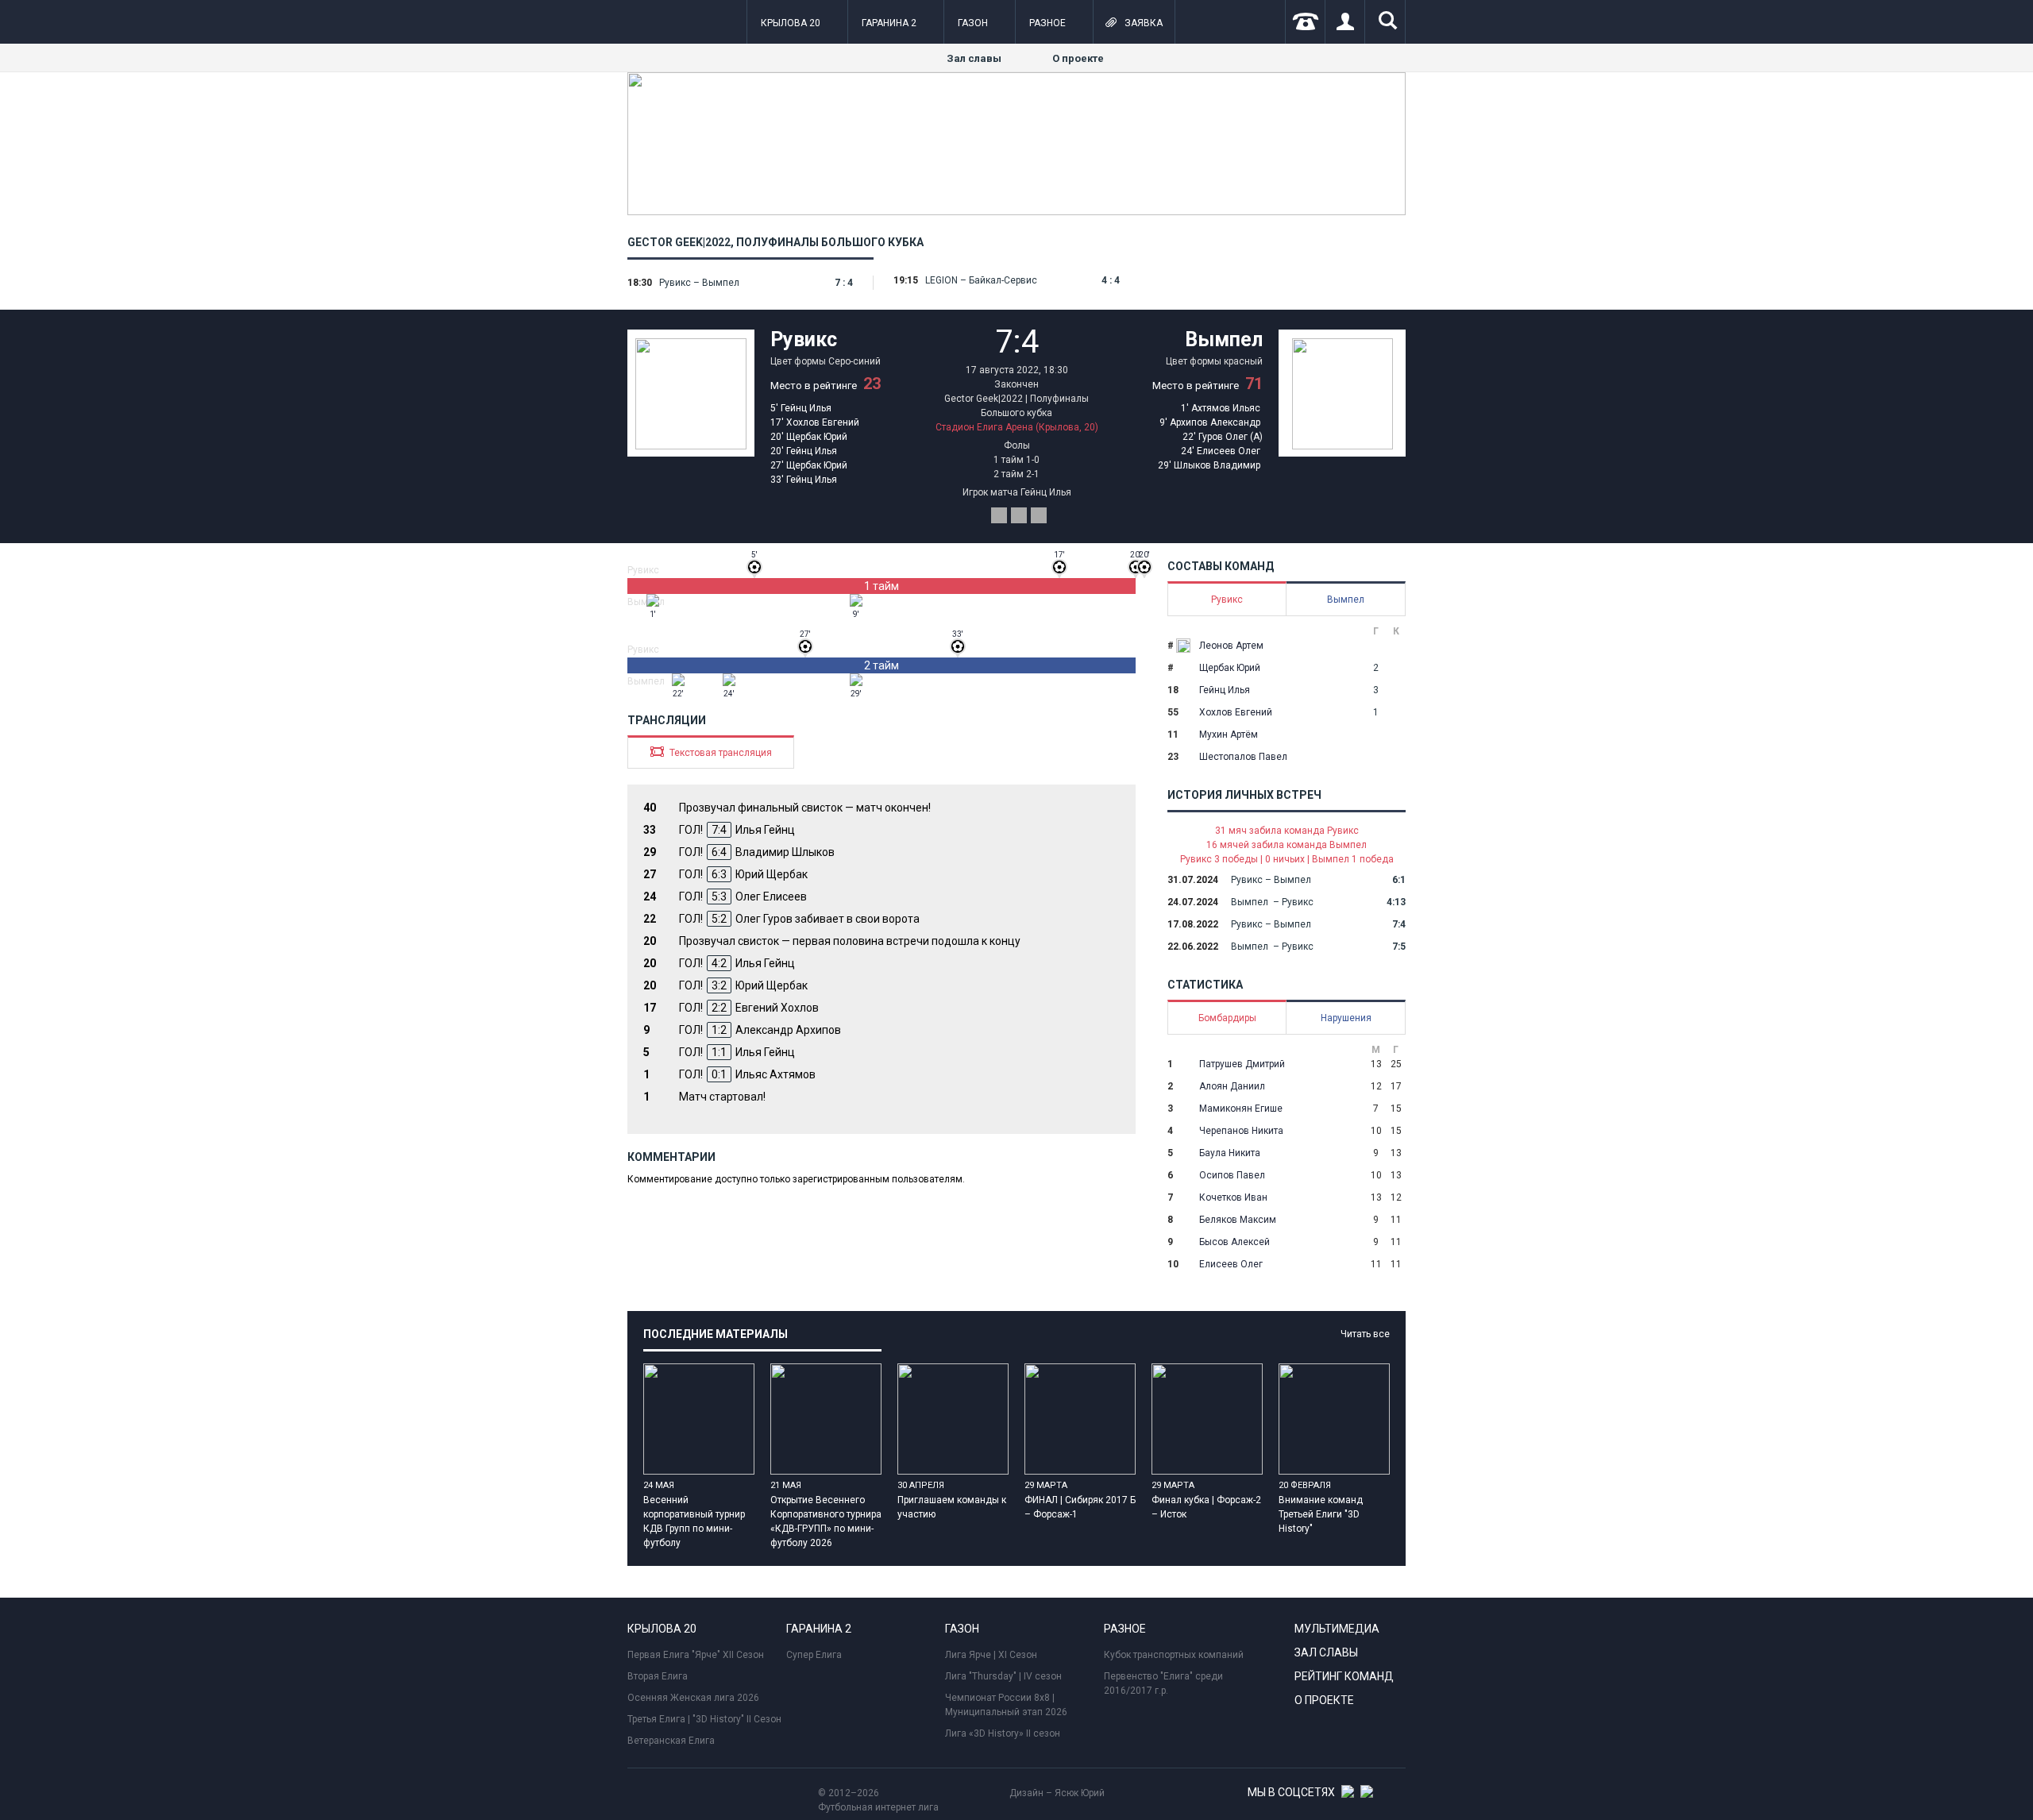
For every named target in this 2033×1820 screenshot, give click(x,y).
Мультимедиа (1337, 1629)
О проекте (1078, 58)
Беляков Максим (1238, 1220)
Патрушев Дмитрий (1242, 1064)
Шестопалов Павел (1243, 757)
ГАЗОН (973, 23)
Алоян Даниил (1232, 1086)
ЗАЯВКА (1134, 22)
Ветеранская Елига (671, 1741)
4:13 (1396, 902)
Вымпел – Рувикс (1272, 902)
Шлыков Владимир (1217, 465)
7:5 (1399, 947)
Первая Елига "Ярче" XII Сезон (696, 1655)
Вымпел (1224, 339)
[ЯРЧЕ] (1016, 212)
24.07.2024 (1193, 902)
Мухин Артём (1229, 735)
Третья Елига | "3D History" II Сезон (704, 1719)
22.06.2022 (1193, 947)
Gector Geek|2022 (679, 242)
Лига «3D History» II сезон (1003, 1733)
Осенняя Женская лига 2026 (693, 1698)
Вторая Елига (658, 1676)
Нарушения (1346, 1018)
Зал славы (974, 58)
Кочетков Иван (1233, 1197)
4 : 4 (1111, 280)
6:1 (1399, 880)
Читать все (1365, 1334)
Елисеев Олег (1229, 451)
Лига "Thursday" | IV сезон (1003, 1676)
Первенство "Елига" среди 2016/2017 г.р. (1163, 1683)
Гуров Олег (1223, 437)
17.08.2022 (1193, 924)
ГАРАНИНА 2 (889, 23)
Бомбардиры (1227, 1018)
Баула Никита (1230, 1153)
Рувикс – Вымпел (699, 283)
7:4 (1399, 924)
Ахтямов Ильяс (1226, 408)
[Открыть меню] (638, 23)
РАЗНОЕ (1047, 23)
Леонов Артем (1231, 646)
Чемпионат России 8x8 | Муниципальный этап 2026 (1006, 1705)
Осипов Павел (1232, 1175)
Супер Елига (814, 1655)
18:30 (640, 283)
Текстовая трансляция (711, 752)
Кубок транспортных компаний (1174, 1655)
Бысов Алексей (1234, 1242)
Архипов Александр (1215, 422)
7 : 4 (844, 283)
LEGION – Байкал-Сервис (981, 280)
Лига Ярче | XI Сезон (991, 1655)
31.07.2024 (1193, 880)
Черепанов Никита (1241, 1131)
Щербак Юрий (817, 437)
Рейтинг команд (1344, 1676)
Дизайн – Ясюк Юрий (1057, 1793)
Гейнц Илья (806, 408)
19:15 (906, 280)
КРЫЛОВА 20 (791, 23)
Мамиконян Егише (1241, 1109)
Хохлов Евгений (823, 422)
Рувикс (804, 339)
